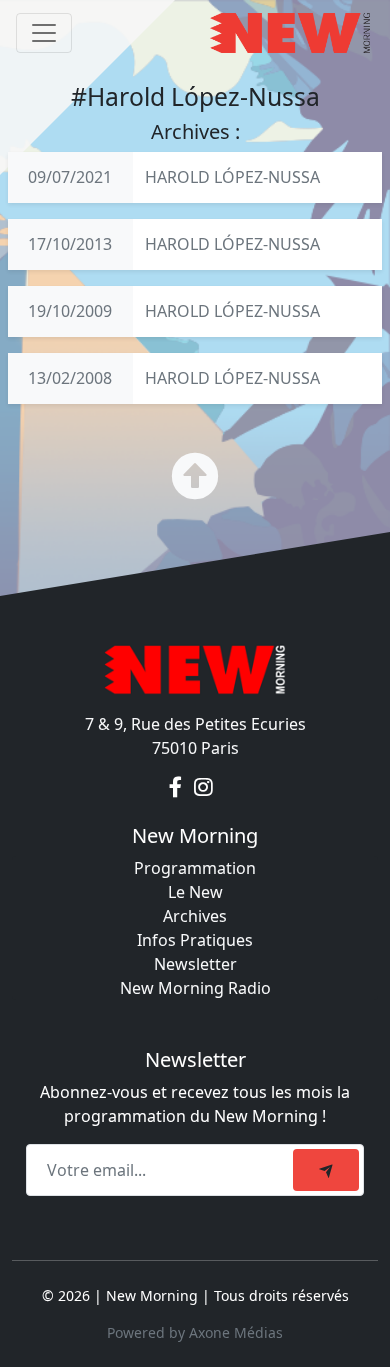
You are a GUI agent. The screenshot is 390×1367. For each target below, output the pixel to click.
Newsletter (195, 964)
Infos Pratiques (195, 940)
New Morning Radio (195, 988)
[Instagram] (203, 788)
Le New (195, 892)
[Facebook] (177, 788)
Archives (195, 916)
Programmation (195, 868)
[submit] (326, 1170)
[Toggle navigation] (44, 33)
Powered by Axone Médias (195, 1332)
